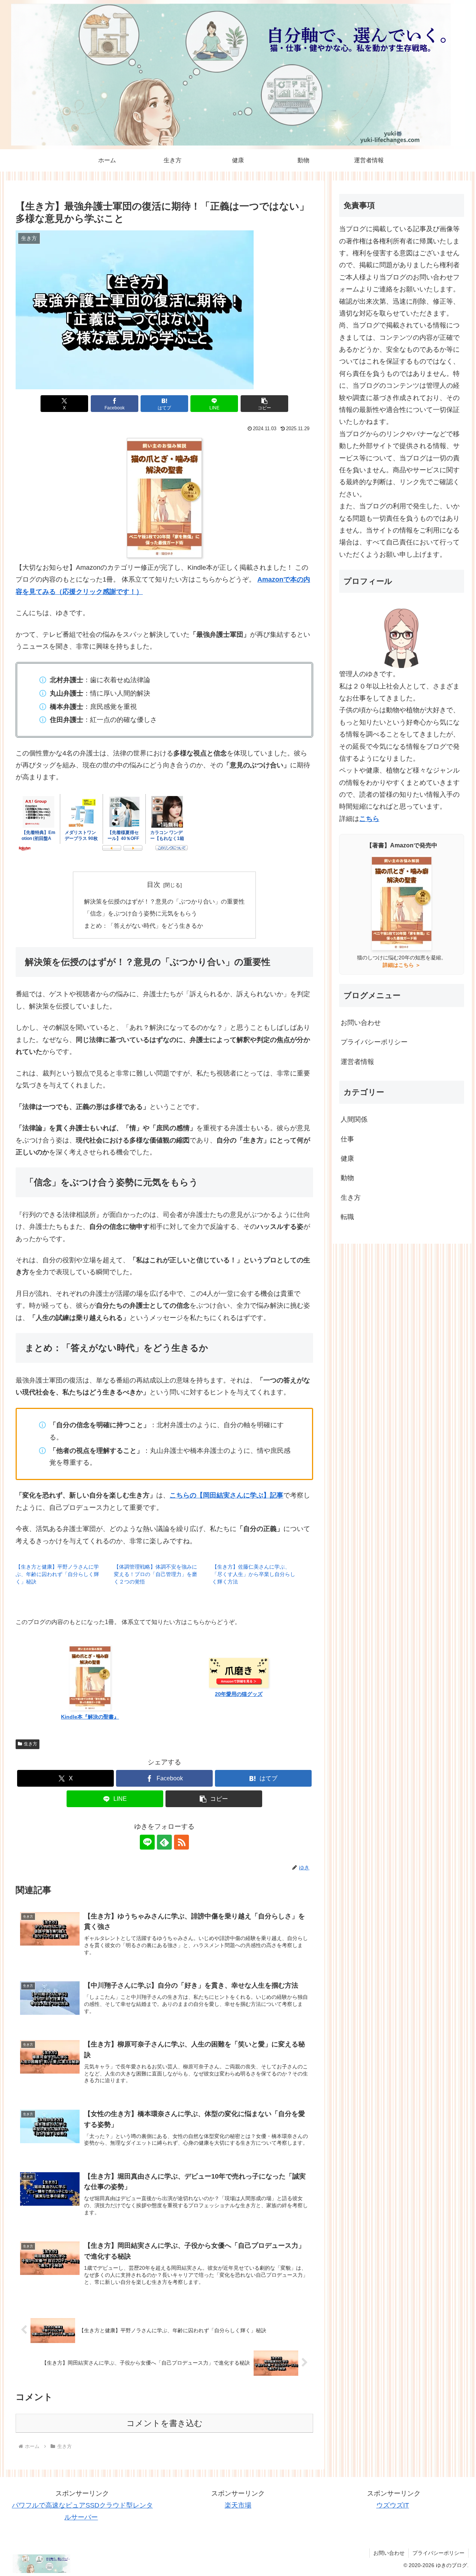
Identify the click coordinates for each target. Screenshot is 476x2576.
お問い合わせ (361, 1023)
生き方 (30, 1744)
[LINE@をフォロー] (147, 1842)
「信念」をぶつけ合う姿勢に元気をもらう (141, 913)
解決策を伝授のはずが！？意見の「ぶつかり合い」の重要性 (164, 901)
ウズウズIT (393, 2505)
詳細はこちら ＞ (402, 965)
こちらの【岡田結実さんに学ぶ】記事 (226, 1495)
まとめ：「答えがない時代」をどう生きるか (144, 926)
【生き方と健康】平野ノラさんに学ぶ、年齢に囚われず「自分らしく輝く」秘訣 (57, 1574)
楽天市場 (238, 2505)
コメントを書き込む (165, 2423)
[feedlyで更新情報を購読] (164, 1842)
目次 (154, 885)
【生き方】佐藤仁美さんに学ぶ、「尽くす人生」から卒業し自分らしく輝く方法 (254, 1574)
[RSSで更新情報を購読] (181, 1842)
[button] (264, 404)
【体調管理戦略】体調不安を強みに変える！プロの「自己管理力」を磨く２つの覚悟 (155, 1574)
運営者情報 (357, 1062)
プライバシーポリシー (374, 1042)
